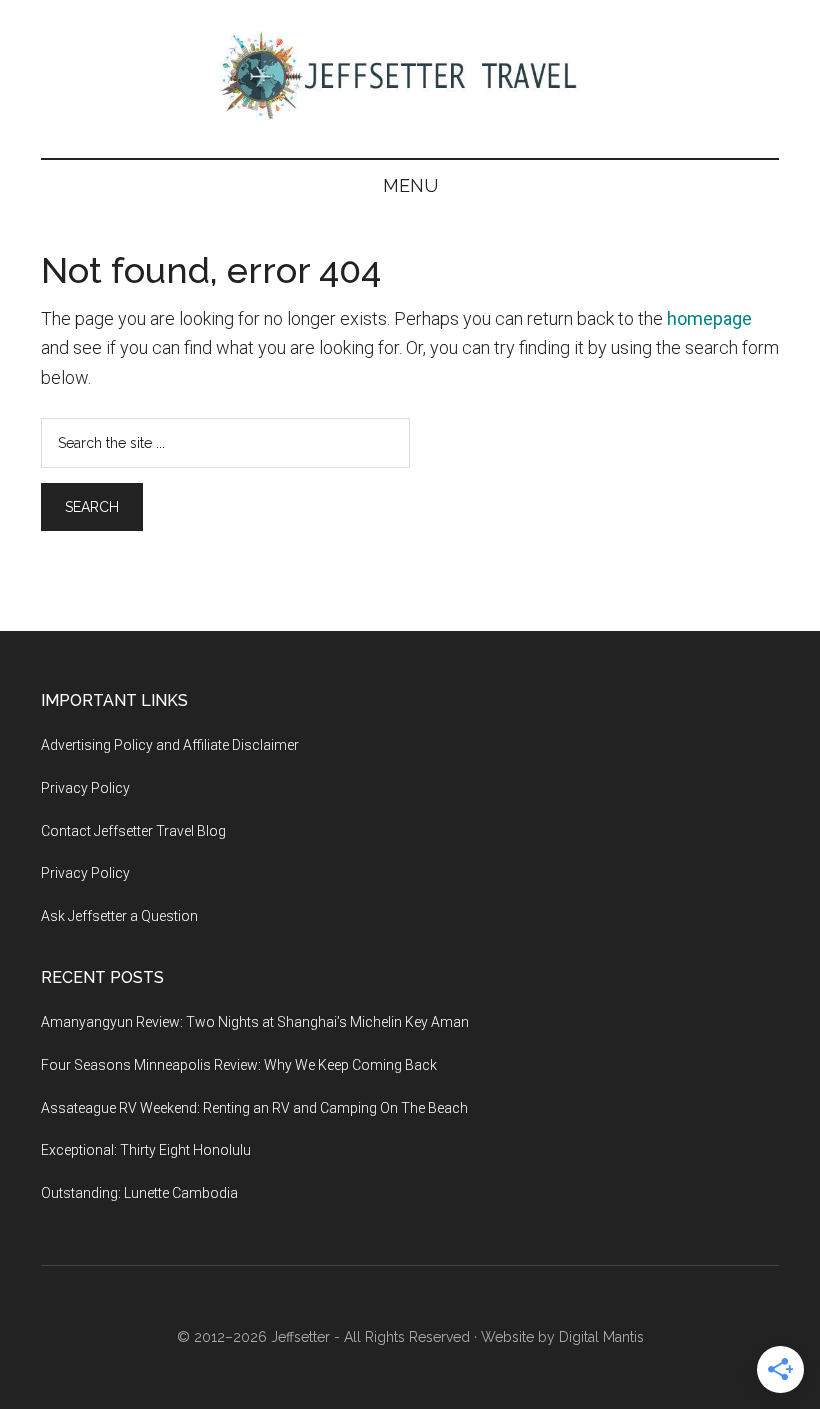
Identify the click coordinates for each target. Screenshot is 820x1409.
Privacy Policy (85, 788)
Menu (410, 185)
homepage (709, 318)
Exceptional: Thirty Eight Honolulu (146, 1150)
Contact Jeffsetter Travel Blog (133, 831)
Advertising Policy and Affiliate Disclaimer (170, 745)
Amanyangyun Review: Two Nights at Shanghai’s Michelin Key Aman (255, 1022)
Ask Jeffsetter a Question (119, 916)
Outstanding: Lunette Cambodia (139, 1193)
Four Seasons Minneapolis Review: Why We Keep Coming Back (239, 1065)
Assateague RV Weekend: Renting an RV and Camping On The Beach (254, 1108)
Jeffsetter (300, 1337)
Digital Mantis (601, 1337)
